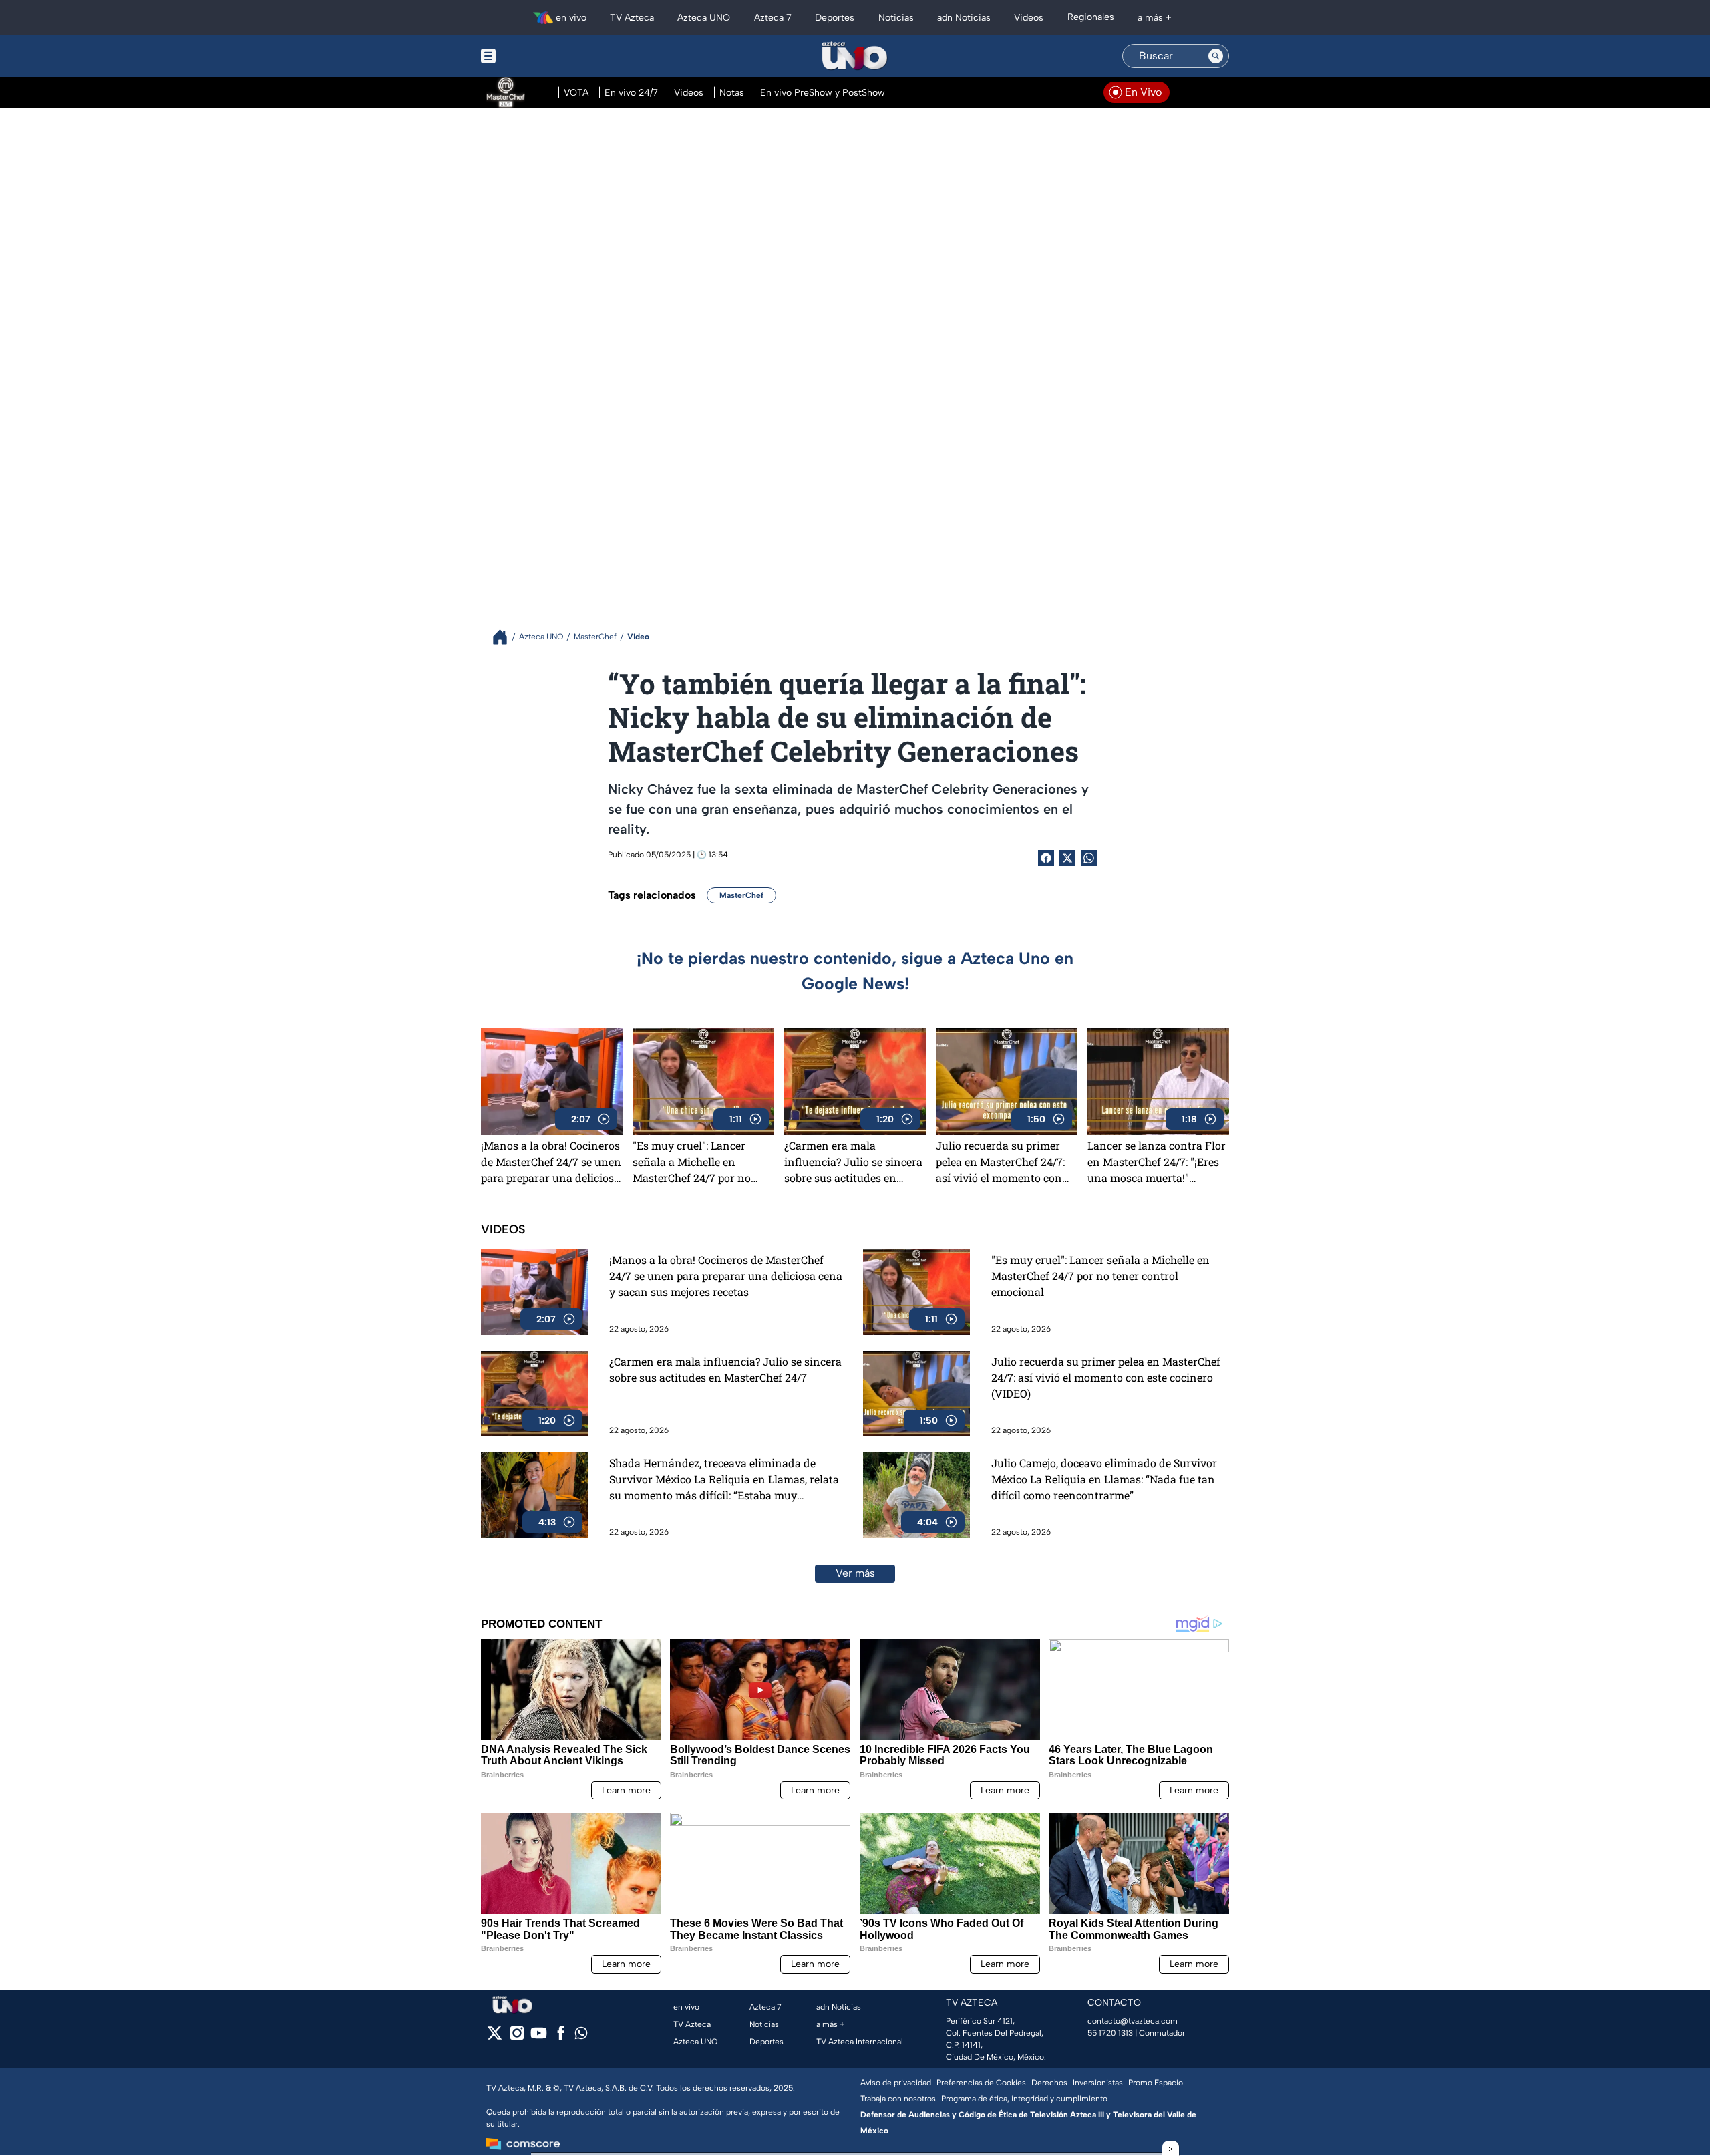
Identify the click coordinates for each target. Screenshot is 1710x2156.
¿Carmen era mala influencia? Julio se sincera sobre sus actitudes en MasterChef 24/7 (853, 1162)
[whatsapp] (581, 2036)
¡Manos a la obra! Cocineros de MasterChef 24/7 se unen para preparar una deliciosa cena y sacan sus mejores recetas (551, 1162)
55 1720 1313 (1110, 2033)
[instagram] (517, 2037)
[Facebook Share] (1046, 858)
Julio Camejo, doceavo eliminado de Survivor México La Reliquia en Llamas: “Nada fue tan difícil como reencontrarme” (1104, 1479)
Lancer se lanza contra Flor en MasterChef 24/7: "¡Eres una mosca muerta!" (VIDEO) (1157, 1162)
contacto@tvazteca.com (1133, 2021)
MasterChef (741, 895)
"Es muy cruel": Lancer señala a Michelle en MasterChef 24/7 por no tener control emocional (693, 1162)
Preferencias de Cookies (981, 2083)
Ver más (855, 1573)
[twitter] (495, 2037)
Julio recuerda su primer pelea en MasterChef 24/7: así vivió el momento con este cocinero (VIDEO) (1000, 1162)
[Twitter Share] (1067, 858)
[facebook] (561, 2037)
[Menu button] (534, 56)
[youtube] (539, 2037)
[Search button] (1216, 56)
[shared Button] (1089, 858)
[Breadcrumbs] (505, 637)
